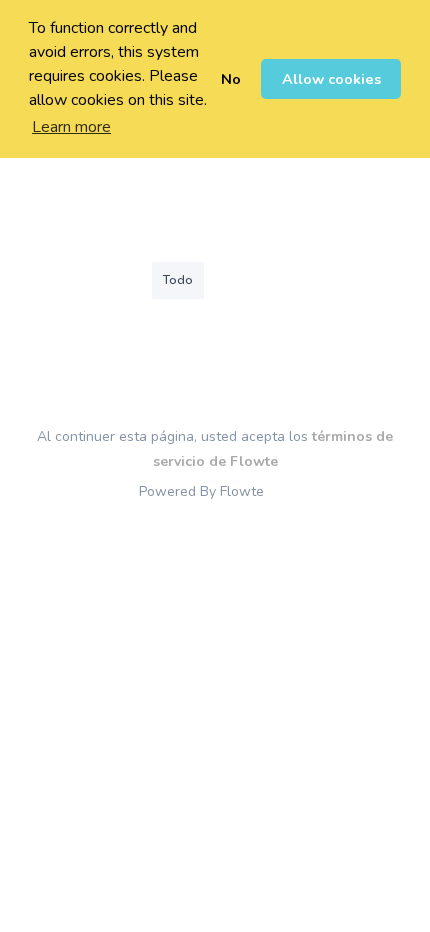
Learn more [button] (71, 127)
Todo (178, 280)
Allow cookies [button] (331, 79)
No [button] (231, 79)
